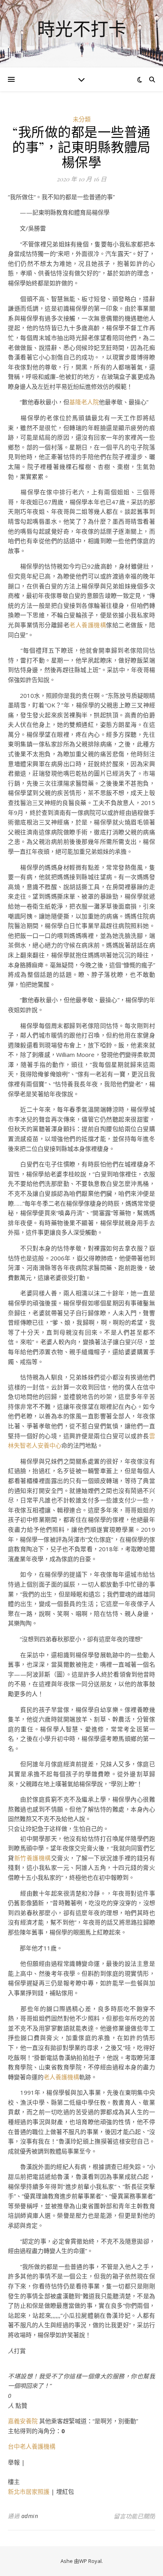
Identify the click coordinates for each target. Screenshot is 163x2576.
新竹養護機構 (33, 1858)
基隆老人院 (84, 402)
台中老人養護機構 (32, 2446)
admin (30, 2516)
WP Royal (90, 2561)
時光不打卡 (82, 29)
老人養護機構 (88, 625)
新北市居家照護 (29, 2491)
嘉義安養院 (23, 2421)
